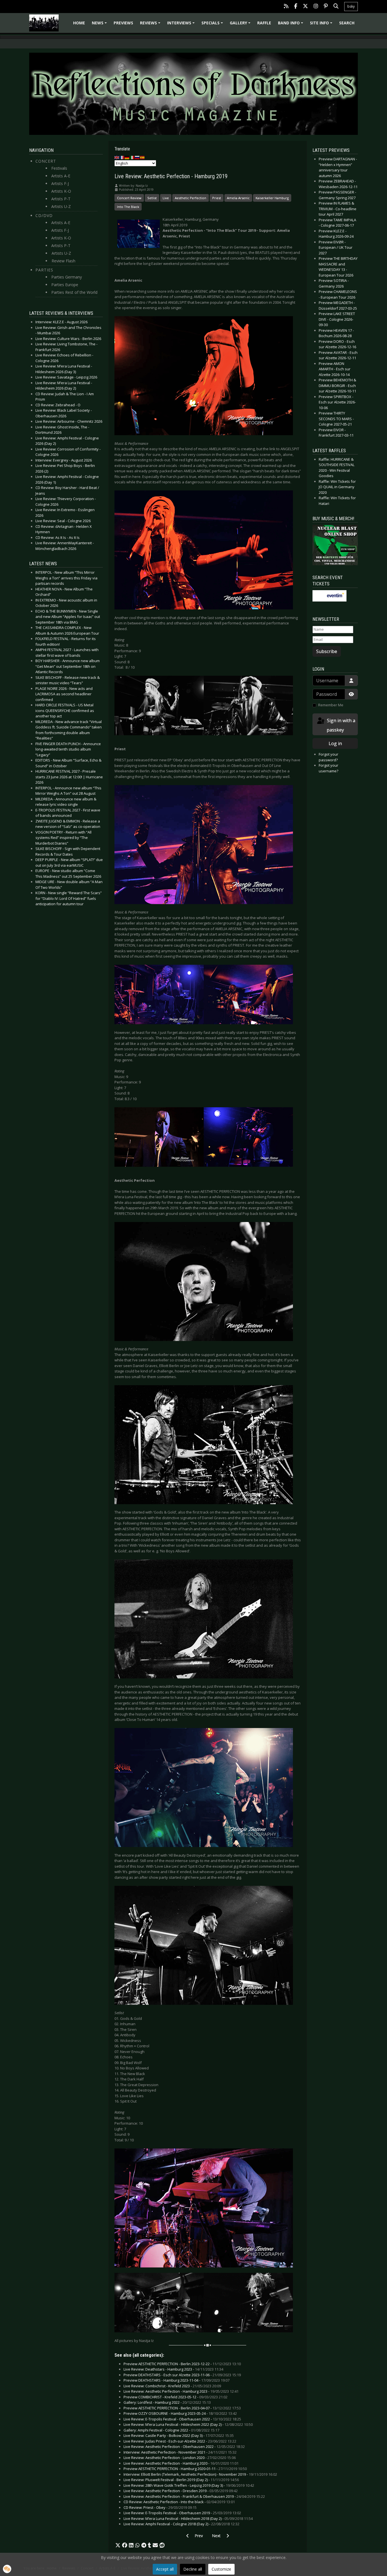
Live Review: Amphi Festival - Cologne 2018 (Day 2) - (181, 2524)
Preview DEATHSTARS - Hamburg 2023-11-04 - (177, 2380)
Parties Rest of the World (74, 292)
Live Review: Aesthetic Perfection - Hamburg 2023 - (181, 2391)
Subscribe (327, 651)
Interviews (182, 25)
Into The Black (128, 207)
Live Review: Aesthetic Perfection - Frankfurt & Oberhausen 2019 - (194, 2496)
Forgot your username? (328, 768)
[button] (118, 2545)
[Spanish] (143, 157)
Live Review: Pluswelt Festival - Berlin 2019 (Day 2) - (181, 2480)
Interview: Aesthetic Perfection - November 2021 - (180, 2452)
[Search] (336, 7)
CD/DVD (44, 215)
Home (79, 23)
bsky (351, 6)
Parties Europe (65, 285)
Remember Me (331, 705)
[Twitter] (305, 7)
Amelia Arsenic (238, 198)
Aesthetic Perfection (191, 198)
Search (347, 23)
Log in (335, 743)
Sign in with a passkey (341, 725)
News (100, 25)
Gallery (241, 25)
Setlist (152, 198)
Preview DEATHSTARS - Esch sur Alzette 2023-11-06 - (182, 2375)
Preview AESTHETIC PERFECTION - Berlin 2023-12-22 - (182, 2364)
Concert (46, 161)
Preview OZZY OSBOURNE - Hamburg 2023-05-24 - (180, 2413)
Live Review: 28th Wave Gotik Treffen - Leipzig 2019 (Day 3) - (189, 2485)
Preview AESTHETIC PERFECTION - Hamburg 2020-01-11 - (185, 2469)
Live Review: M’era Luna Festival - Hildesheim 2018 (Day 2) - (188, 2518)
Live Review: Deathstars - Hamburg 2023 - (173, 2369)
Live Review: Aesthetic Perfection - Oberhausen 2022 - (184, 2447)
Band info (291, 25)
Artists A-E (61, 176)
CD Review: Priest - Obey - (160, 2507)
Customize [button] (221, 2569)
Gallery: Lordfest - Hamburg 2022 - (167, 2402)
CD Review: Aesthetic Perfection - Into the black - (179, 2502)
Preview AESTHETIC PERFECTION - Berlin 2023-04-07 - (182, 2408)
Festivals (59, 168)
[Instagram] (316, 7)
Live (166, 198)
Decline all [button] (193, 2569)
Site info (322, 25)
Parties (44, 270)
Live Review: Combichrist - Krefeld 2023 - (172, 2386)
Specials (213, 25)
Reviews (151, 25)
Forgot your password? (328, 757)
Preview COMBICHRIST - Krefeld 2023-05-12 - (176, 2397)
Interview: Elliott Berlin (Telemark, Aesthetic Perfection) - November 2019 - (200, 2474)
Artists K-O (61, 191)
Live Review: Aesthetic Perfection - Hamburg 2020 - (181, 2463)
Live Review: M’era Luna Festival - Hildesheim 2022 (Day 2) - (188, 2424)
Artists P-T (61, 199)
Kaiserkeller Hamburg (272, 198)
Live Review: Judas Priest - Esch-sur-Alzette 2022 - (180, 2441)
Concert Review (129, 198)
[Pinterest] (326, 7)
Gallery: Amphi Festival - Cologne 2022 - (171, 2430)
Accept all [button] (165, 2569)
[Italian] (132, 157)
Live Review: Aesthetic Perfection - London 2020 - (180, 2458)
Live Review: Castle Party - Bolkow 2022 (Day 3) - (179, 2435)
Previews (123, 23)
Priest (217, 198)
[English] (117, 157)
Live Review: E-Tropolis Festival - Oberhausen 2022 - (182, 2419)
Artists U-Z (61, 206)
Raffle (264, 23)
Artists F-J (60, 183)
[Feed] (286, 7)
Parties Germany (67, 277)
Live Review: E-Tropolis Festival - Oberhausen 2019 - (182, 2513)
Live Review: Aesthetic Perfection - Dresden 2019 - (181, 2491)
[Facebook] (296, 7)
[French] (122, 157)
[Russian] (137, 157)
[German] (127, 157)
